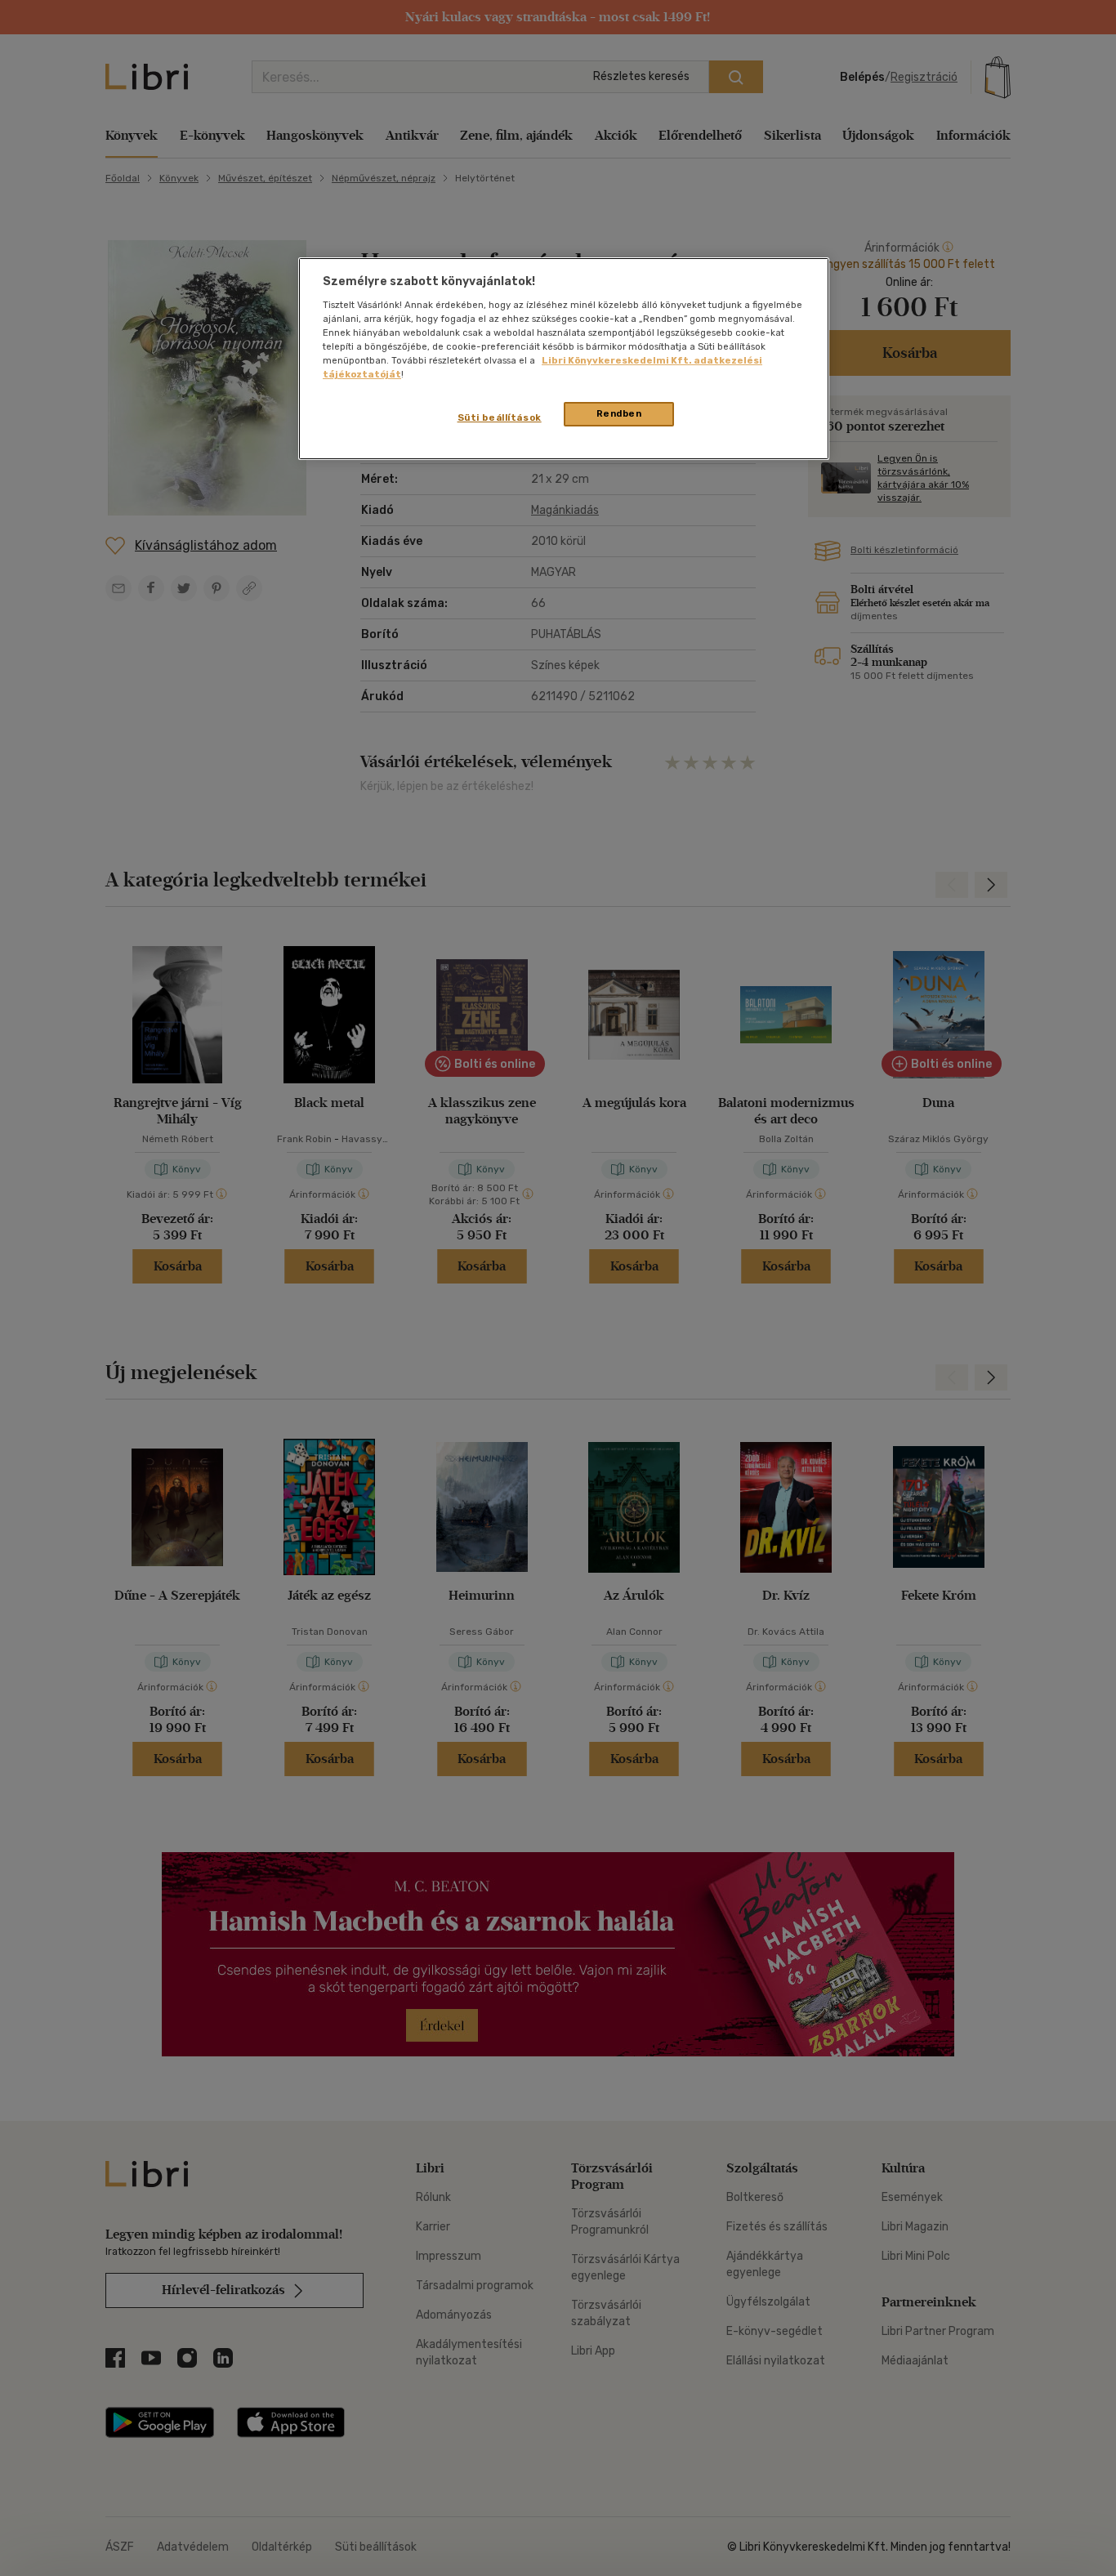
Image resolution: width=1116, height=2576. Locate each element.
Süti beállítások (500, 417)
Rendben (619, 413)
